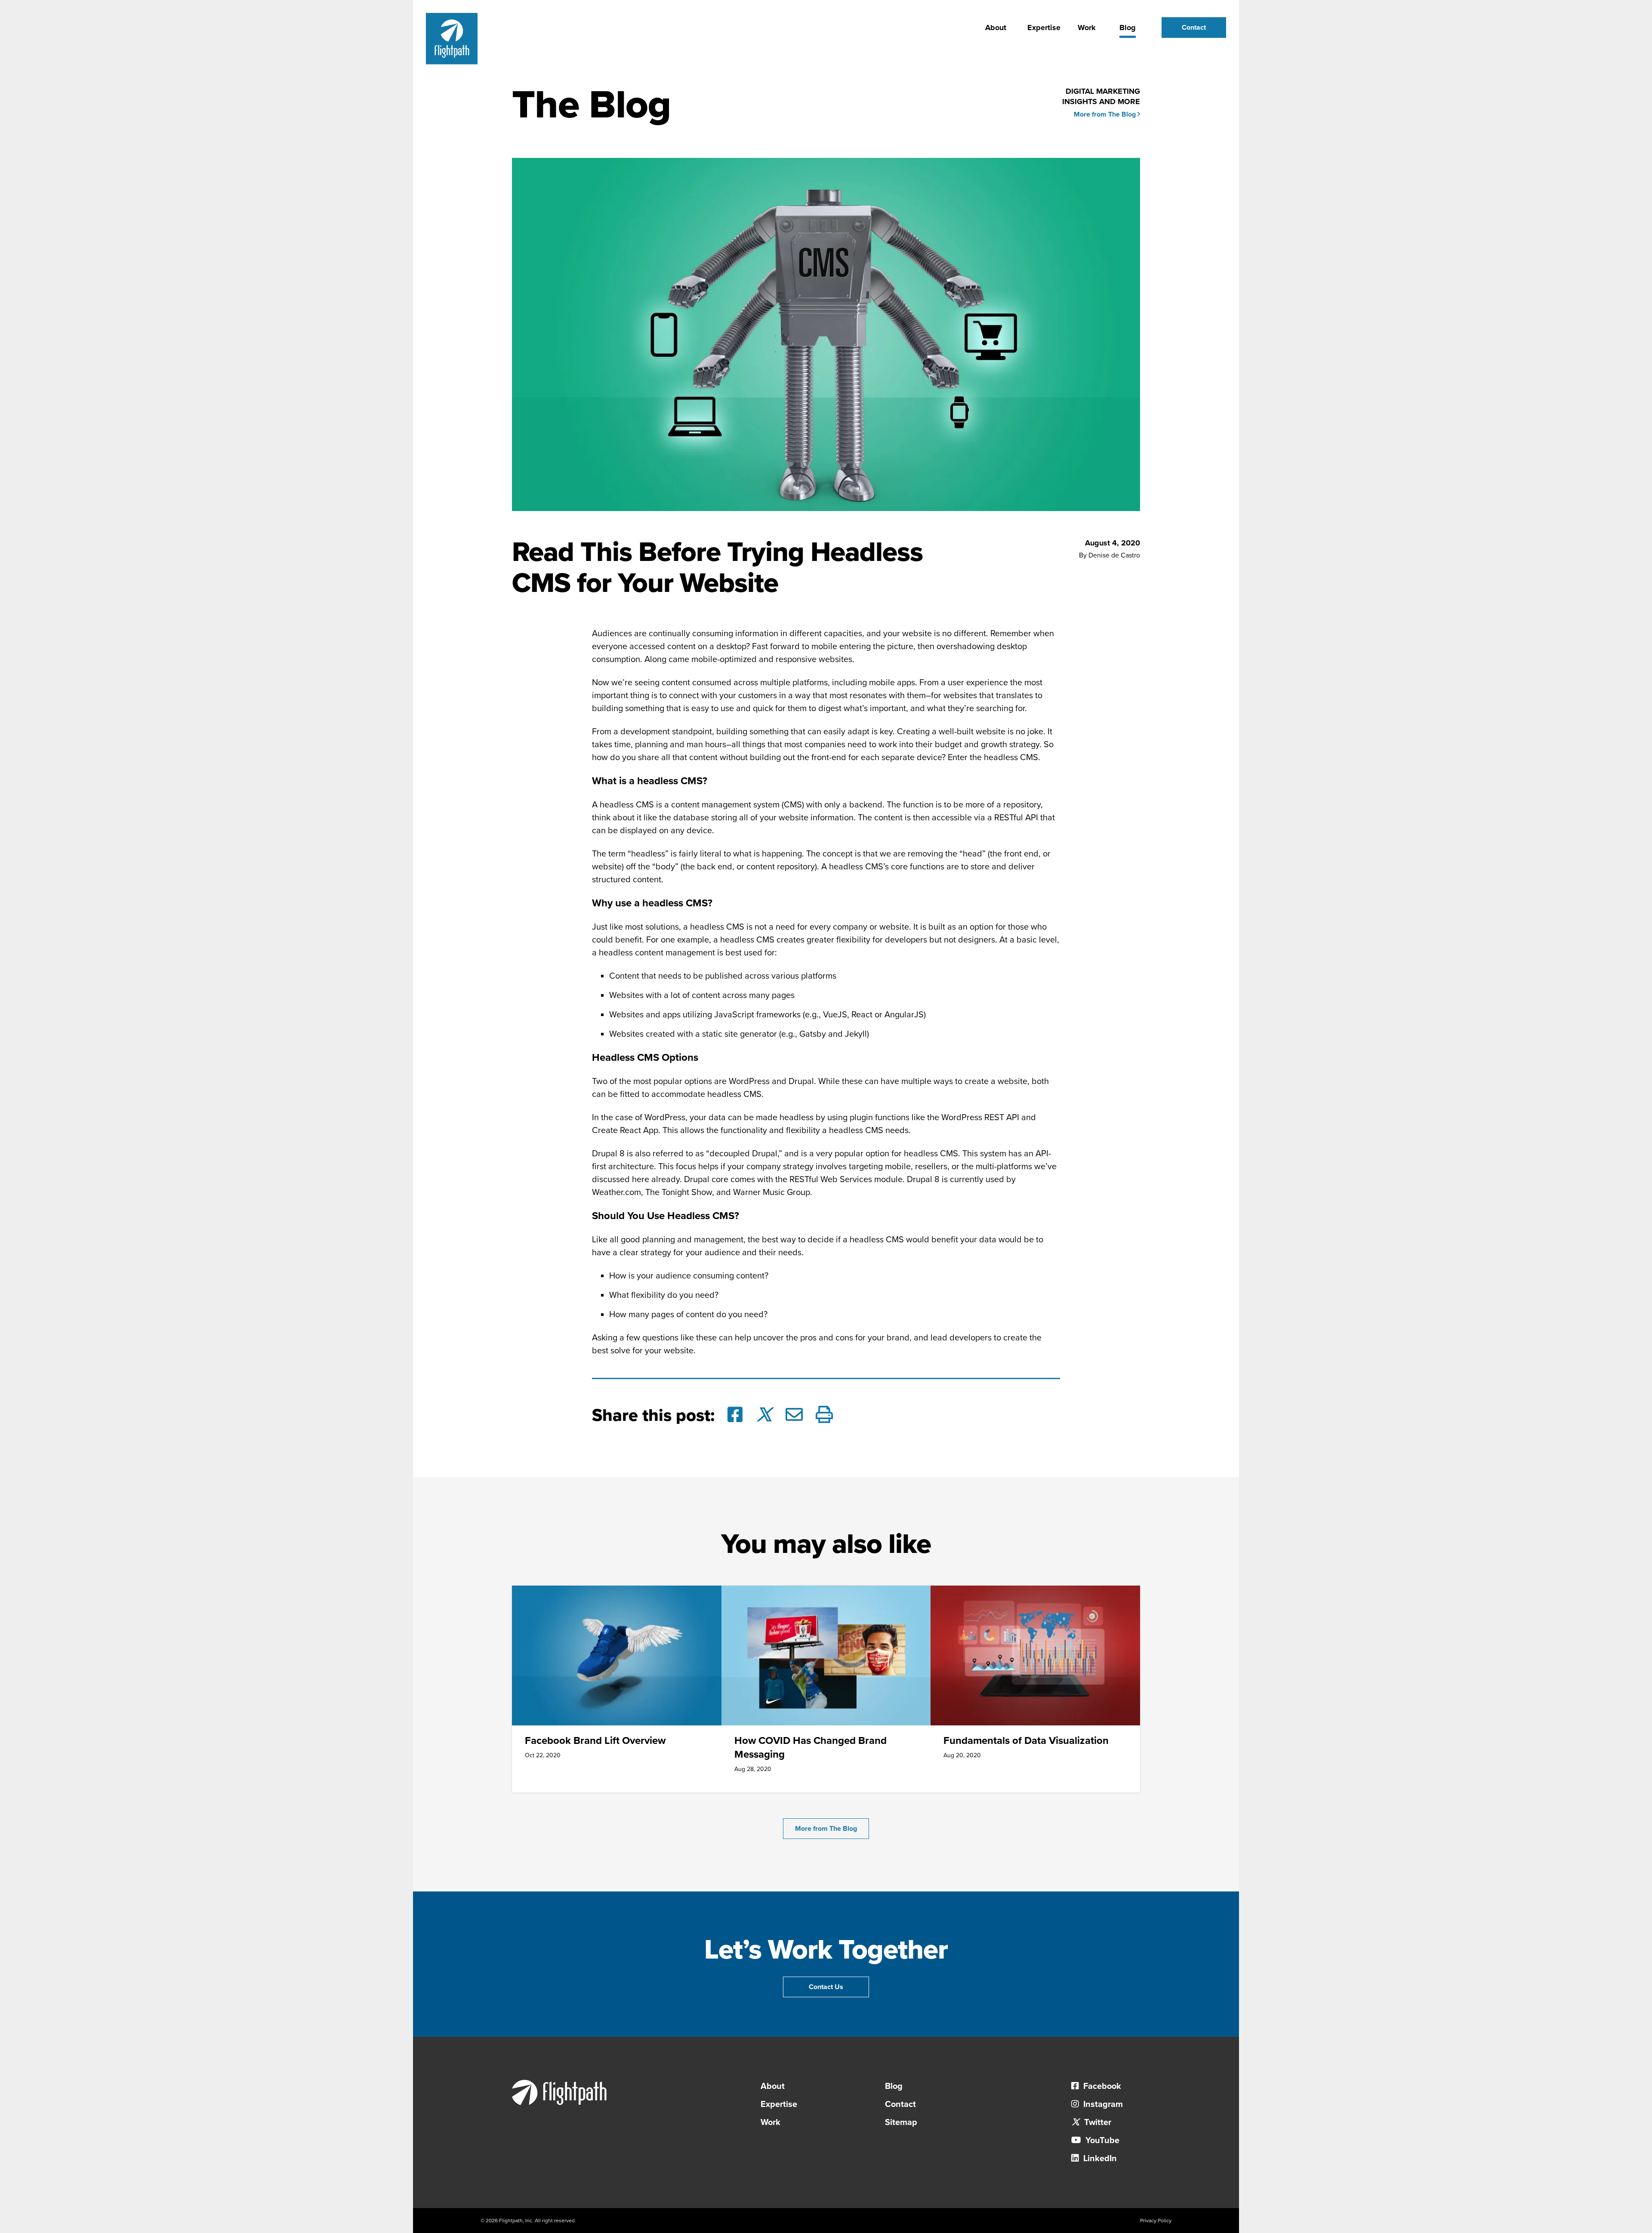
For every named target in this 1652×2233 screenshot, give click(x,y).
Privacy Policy (1156, 2221)
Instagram (1102, 2104)
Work (1087, 28)
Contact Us (826, 1987)
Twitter (1097, 2122)
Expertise (1044, 28)
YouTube (1101, 2141)
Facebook (1101, 2086)
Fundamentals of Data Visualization (1026, 1741)
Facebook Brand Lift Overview (595, 1741)
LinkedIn (1099, 2159)
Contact (1194, 28)
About (996, 28)
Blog (1128, 28)
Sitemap (901, 2122)
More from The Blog (1106, 114)
